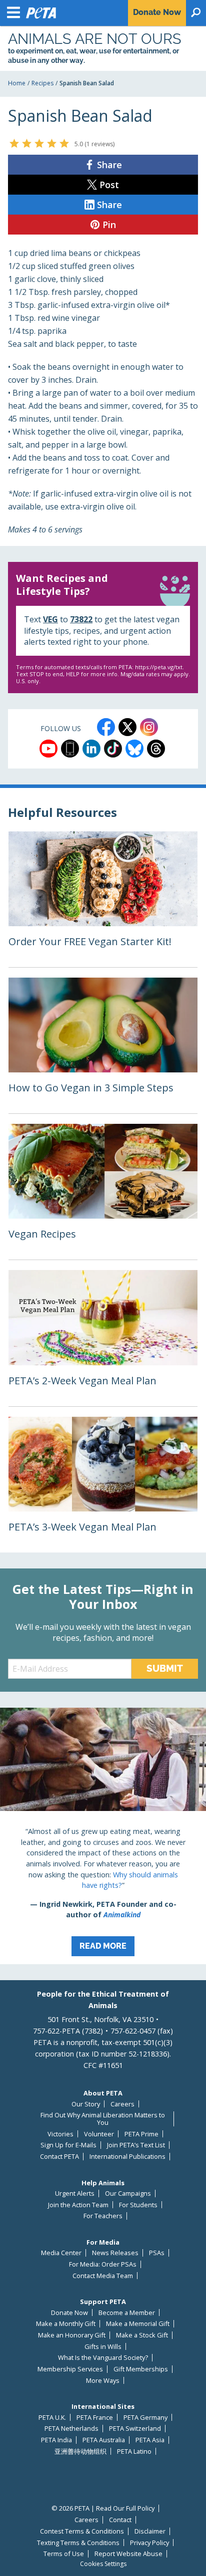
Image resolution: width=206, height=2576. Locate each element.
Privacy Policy (149, 2543)
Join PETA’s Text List (136, 2145)
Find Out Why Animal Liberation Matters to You (103, 2119)
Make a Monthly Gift (66, 2324)
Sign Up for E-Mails (68, 2145)
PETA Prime (141, 2134)
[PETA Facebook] (106, 727)
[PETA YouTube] (48, 749)
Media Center (61, 2253)
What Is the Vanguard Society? (103, 2358)
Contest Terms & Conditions (82, 2531)
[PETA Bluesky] (134, 749)
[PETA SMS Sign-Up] (70, 749)
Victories (60, 2134)
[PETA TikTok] (113, 749)
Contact (120, 2520)
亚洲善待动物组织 (80, 2451)
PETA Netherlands (71, 2429)
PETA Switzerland (135, 2429)
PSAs (157, 2253)
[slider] (39, 143)
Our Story (86, 2104)
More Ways (103, 2381)
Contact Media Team (103, 2276)
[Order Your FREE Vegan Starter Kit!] (103, 899)
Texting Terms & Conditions (78, 2543)
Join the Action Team (78, 2205)
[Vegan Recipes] (103, 1192)
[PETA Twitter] (127, 727)
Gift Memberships (141, 2369)
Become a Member (127, 2313)
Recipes (42, 83)
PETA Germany (145, 2418)
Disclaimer (150, 2531)
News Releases (115, 2253)
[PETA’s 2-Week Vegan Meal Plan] (103, 1338)
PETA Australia (104, 2440)
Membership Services (70, 2369)
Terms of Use (64, 2554)
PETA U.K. (52, 2418)
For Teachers (103, 2216)
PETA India (56, 2440)
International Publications (127, 2157)
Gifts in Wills (103, 2347)
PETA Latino (134, 2451)
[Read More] (103, 1836)
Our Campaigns (128, 2193)
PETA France (95, 2418)
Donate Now (69, 2313)
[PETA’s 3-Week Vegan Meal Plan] (103, 1485)
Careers (122, 2104)
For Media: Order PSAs (103, 2264)
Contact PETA (59, 2157)
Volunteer (99, 2134)
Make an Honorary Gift (72, 2335)
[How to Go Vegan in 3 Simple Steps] (103, 1045)
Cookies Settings (103, 2564)
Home (17, 83)
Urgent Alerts (75, 2193)
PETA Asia (150, 2440)
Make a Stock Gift (142, 2335)
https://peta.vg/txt (159, 667)
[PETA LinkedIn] (91, 749)
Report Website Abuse (128, 2554)
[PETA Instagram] (149, 727)
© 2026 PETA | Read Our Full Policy (103, 2508)
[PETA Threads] (156, 749)
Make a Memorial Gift (138, 2324)
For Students (138, 2205)
